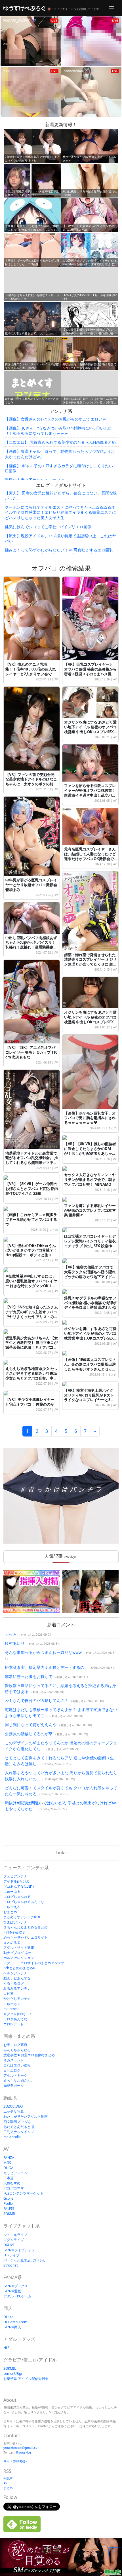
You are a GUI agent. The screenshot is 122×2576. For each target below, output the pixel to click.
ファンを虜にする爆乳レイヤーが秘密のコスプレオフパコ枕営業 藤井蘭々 (90, 1210)
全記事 (8, 2478)
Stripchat (10, 2265)
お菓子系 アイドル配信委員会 (26, 2379)
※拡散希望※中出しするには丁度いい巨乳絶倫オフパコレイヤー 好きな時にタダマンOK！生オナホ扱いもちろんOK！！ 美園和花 (31, 1286)
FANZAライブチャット (21, 2250)
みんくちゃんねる (17, 2050)
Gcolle (8, 2198)
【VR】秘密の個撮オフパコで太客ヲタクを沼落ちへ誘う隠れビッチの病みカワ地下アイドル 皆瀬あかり (90, 1274)
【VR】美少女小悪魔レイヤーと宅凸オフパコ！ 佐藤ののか (30, 1402)
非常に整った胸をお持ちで (29, 1676)
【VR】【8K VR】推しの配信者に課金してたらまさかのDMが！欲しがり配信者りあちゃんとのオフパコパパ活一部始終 (90, 1151)
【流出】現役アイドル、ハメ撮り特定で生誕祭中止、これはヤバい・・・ (60, 538)
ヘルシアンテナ (15, 1973)
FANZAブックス (16, 2286)
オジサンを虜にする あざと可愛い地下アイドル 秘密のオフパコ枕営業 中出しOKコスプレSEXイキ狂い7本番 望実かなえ (90, 1019)
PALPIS (9, 2209)
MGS (7, 2163)
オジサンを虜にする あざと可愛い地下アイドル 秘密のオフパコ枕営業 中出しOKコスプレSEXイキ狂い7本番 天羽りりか (90, 729)
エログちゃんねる (17, 1897)
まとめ (112, 1128)
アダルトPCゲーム (17, 2296)
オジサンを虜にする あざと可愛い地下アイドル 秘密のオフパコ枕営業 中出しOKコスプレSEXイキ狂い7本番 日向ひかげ (90, 1336)
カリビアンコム (15, 2173)
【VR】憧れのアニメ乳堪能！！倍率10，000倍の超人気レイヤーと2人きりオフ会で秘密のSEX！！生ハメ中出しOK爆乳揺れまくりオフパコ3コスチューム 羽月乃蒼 (32, 676)
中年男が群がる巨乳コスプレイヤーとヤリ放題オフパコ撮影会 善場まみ (31, 885)
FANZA (9, 2158)
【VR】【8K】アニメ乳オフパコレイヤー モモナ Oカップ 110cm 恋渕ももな (31, 1052)
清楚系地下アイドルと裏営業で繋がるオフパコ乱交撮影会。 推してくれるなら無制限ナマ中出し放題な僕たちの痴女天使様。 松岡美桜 (32, 1163)
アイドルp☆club (16, 1881)
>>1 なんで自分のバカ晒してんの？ (37, 1700)
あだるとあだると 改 (19, 2127)
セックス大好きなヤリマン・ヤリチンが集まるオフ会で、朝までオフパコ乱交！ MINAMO (90, 1179)
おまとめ (10, 1912)
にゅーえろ (12, 1907)
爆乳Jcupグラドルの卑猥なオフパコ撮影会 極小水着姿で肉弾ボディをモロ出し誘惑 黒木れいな (90, 1303)
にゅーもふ (12, 2004)
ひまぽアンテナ (15, 1922)
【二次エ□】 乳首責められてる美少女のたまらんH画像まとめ (60, 442)
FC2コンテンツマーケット (23, 2193)
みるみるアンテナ (17, 1988)
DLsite (8, 2317)
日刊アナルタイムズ (19, 2132)
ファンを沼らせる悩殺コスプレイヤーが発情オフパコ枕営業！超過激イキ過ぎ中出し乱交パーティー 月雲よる (90, 793)
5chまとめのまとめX (19, 1968)
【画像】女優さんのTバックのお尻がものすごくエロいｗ (56, 419)
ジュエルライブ (15, 2235)
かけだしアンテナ (17, 1999)
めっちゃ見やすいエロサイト (26, 1937)
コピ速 (9, 1993)
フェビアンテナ (15, 1876)
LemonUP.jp (13, 2374)
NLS (7, 2348)
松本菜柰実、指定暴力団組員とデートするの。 (47, 1667)
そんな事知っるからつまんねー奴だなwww (43, 1652)
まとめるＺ (12, 1942)
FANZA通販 (12, 2291)
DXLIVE (9, 2245)
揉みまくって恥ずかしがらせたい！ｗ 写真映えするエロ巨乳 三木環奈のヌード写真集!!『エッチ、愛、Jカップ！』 (59, 552)
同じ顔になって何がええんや (31, 1725)
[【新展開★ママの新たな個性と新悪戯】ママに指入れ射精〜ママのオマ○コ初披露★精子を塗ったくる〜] (31, 1592)
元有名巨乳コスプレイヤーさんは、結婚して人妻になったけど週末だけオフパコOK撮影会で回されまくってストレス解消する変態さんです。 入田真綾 (90, 859)
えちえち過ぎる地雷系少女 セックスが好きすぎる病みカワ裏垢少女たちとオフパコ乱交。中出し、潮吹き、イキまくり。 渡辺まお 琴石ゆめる (32, 1378)
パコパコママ (14, 2188)
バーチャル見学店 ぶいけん (24, 2260)
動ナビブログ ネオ (17, 1953)
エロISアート (13, 2024)
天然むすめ (12, 2183)
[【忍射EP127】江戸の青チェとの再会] (91, 1592)
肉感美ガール (14, 2086)
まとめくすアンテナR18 (22, 1917)
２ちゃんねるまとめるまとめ (26, 1927)
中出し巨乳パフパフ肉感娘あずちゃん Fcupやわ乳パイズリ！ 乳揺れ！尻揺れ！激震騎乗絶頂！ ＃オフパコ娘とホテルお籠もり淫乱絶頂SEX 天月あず (32, 947)
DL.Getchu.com (15, 2322)
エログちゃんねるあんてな (24, 1902)
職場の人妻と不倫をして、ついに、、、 (41, 480)
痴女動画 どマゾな (17, 2122)
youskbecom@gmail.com (22, 2447)
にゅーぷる (12, 1891)
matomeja (11, 2009)
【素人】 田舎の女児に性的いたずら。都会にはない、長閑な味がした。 (61, 496)
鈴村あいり (15, 1643)
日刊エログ (12, 2070)
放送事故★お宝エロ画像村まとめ (29, 2055)
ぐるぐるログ (14, 1983)
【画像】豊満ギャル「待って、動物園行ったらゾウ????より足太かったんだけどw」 (60, 454)
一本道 (9, 2178)
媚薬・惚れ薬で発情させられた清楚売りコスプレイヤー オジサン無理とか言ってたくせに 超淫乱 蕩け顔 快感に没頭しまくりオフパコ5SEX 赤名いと (90, 964)
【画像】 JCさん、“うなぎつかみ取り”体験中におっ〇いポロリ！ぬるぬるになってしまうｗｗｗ (58, 431)
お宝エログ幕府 (15, 2045)
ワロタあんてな (15, 2019)
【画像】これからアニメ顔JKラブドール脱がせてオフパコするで (31, 1219)
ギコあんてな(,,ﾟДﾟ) (19, 1886)
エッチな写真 (14, 2111)
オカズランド (14, 2060)
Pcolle (8, 2203)
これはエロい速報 (17, 2065)
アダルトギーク (15, 2075)
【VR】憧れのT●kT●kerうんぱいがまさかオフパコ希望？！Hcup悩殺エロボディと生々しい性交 (31, 1253)
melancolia (12, 2137)
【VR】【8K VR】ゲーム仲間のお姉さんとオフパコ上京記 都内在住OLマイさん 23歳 (32, 1189)
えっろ (11, 1634)
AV (56, 679)
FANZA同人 (12, 2327)
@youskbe (23, 2452)
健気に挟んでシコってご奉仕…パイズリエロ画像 (48, 527)
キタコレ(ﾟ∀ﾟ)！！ (18, 2014)
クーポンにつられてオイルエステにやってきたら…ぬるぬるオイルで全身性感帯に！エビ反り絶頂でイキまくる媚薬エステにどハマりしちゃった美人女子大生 (60, 512)
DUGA (8, 2168)
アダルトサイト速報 (19, 1948)
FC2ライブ (11, 2255)
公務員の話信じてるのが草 (29, 1734)
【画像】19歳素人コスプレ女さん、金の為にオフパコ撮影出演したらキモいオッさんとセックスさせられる (90, 1367)
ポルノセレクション (19, 1958)
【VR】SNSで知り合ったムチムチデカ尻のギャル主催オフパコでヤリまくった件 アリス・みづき (32, 1314)
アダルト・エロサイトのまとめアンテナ (34, 1963)
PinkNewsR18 (14, 1932)
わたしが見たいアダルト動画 (26, 2116)
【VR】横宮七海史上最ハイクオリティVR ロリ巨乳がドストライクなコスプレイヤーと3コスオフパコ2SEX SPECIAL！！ (89, 1398)
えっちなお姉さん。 (19, 2080)
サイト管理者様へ (16, 2461)
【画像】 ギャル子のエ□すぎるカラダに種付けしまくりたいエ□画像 (61, 468)
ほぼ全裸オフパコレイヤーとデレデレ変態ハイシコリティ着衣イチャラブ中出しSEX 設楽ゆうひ (90, 1243)
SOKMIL (10, 2214)
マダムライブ (14, 2240)
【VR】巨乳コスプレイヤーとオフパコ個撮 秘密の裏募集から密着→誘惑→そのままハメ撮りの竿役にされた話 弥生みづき (90, 671)
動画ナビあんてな (17, 1978)
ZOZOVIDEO (13, 2106)
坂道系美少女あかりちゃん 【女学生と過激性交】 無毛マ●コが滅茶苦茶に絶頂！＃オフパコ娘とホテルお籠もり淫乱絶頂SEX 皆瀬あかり (32, 1348)
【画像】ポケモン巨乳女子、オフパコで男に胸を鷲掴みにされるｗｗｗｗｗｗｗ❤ (90, 1118)
